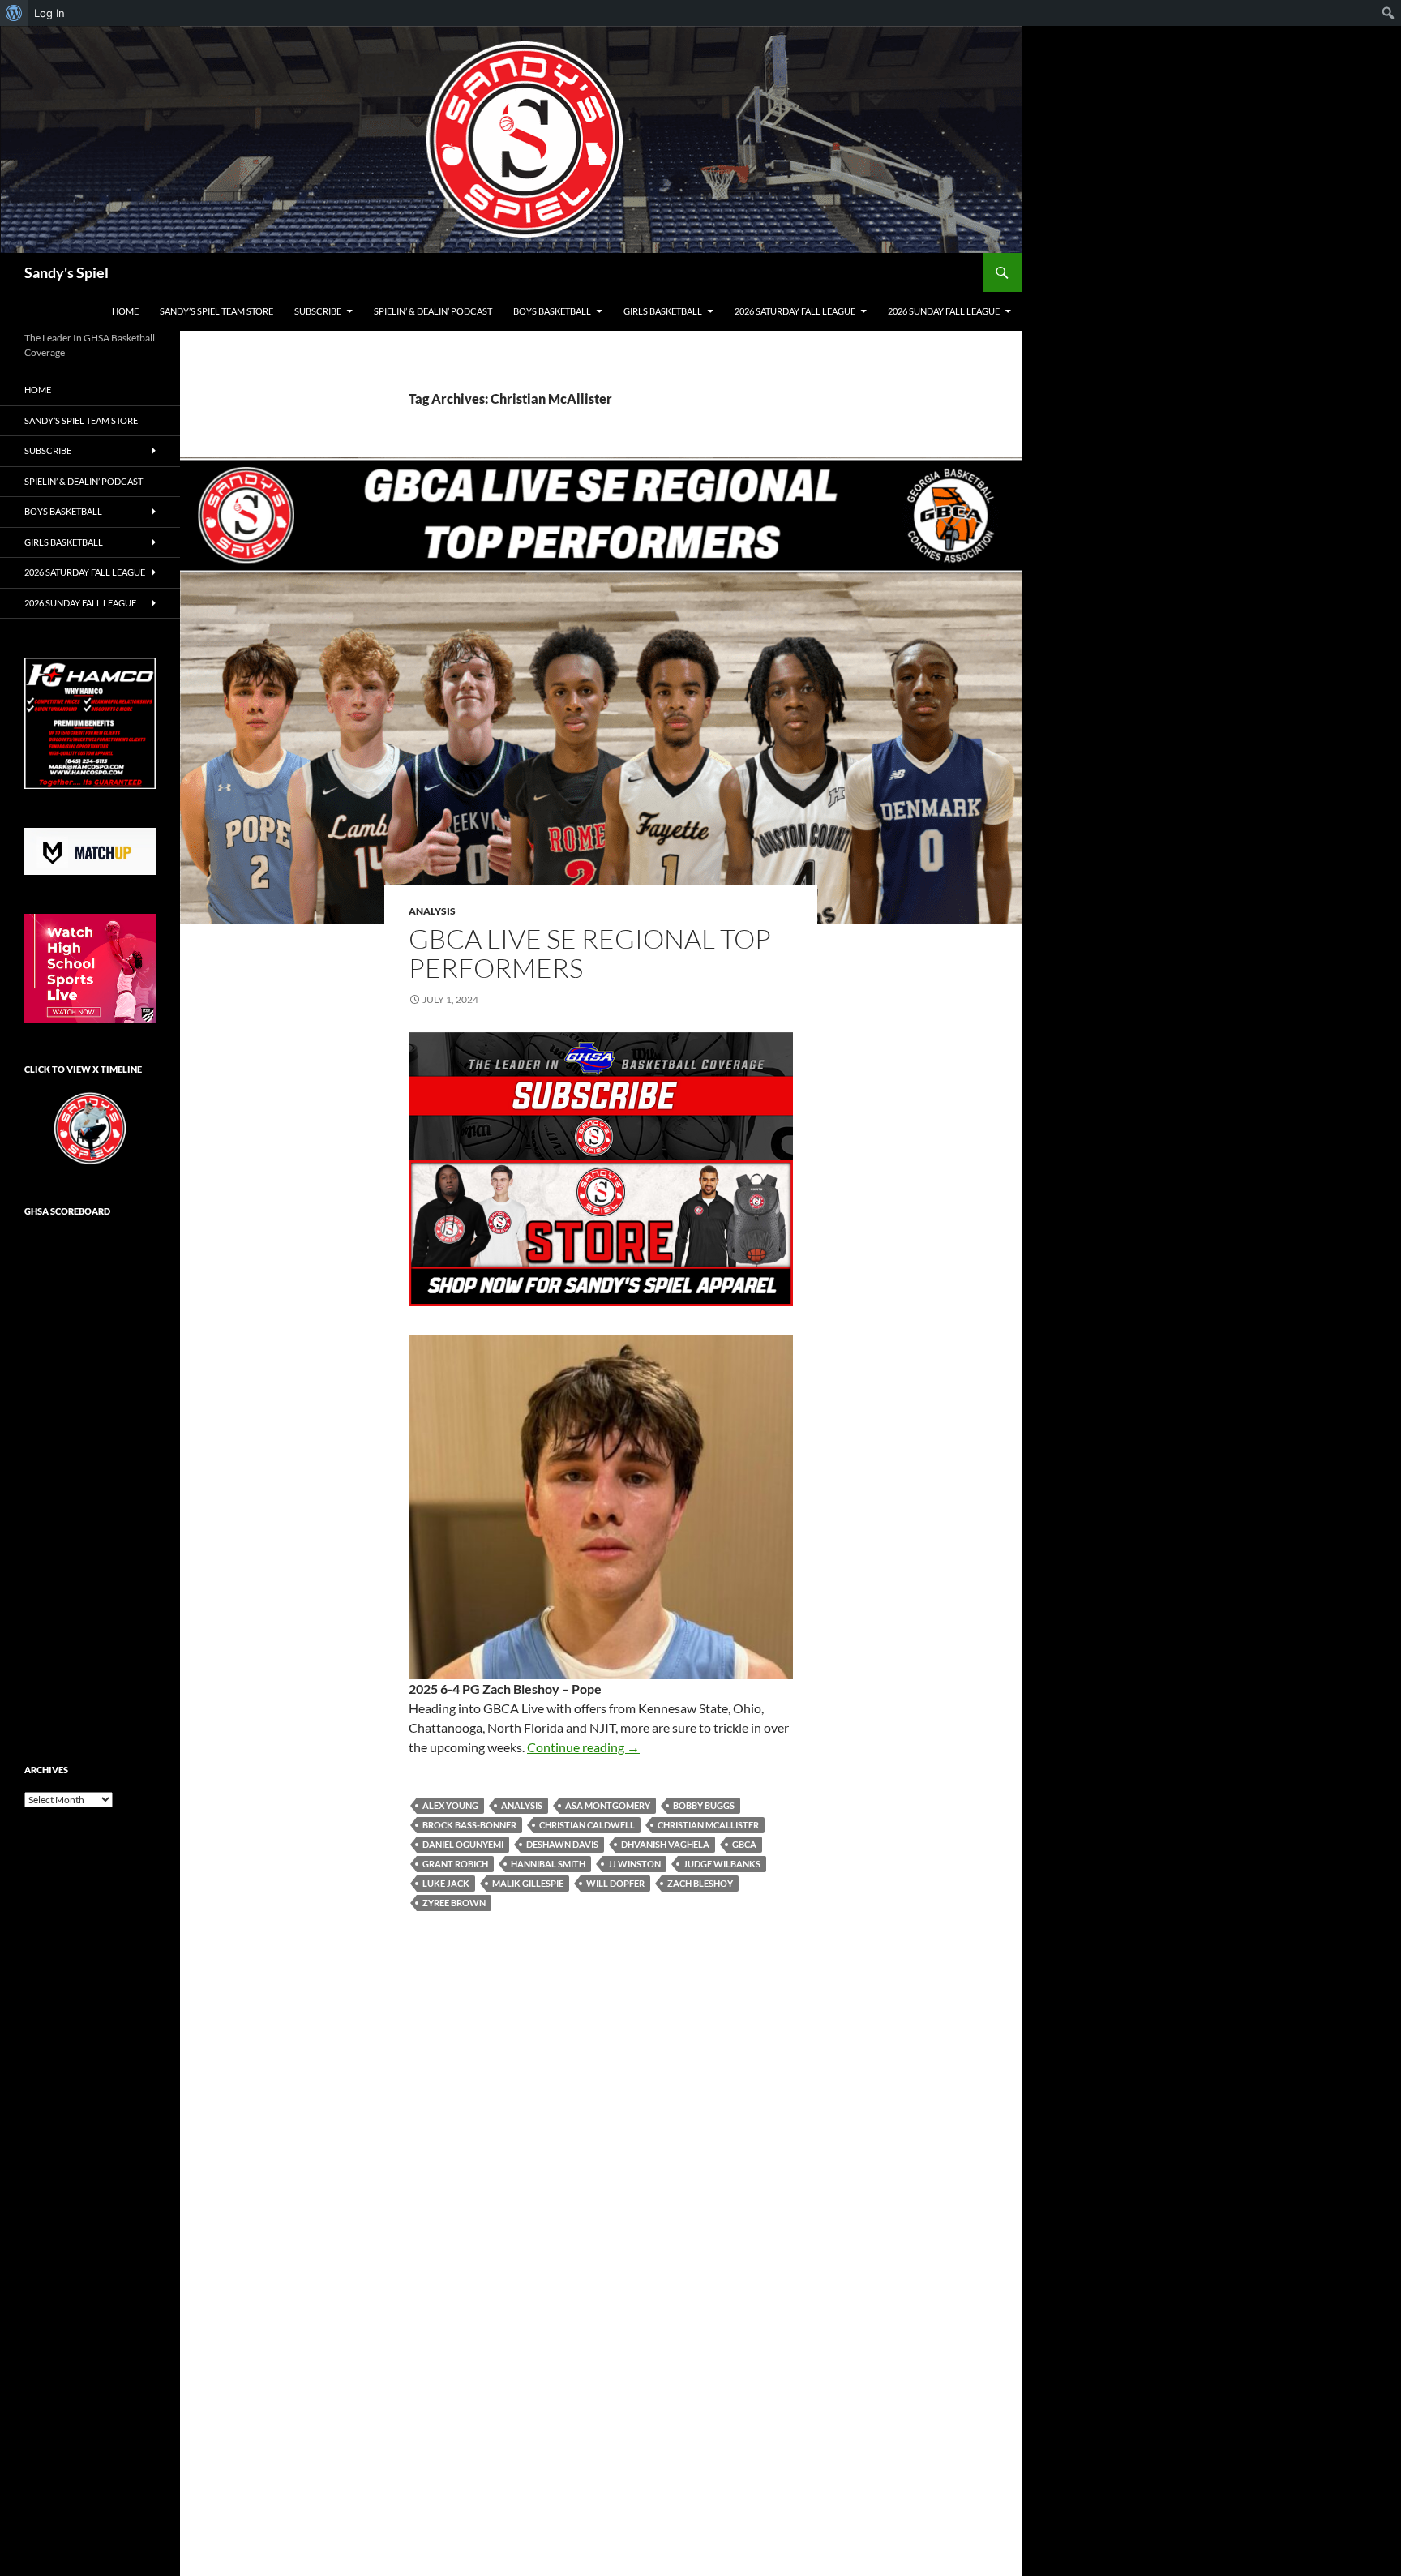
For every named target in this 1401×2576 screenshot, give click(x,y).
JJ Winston (634, 1864)
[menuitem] (14, 13)
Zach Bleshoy (700, 1883)
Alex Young (450, 1805)
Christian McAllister (708, 1825)
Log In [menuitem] (49, 13)
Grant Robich (455, 1864)
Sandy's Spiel (66, 272)
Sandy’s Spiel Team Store (216, 311)
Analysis (432, 911)
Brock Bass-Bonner (469, 1825)
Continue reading (583, 1747)
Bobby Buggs (704, 1805)
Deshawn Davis (562, 1844)
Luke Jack (446, 1883)
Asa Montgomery (608, 1805)
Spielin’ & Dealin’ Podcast (433, 311)
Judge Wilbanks (722, 1864)
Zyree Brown (454, 1903)
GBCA (744, 1844)
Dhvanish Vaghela (665, 1844)
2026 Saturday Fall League (795, 311)
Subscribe (318, 311)
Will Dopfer (615, 1883)
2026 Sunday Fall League (944, 311)
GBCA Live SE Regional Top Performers (590, 953)
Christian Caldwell (587, 1825)
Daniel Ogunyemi (463, 1844)
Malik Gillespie (528, 1883)
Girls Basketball (663, 311)
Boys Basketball (552, 311)
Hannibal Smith (548, 1864)
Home (125, 311)
